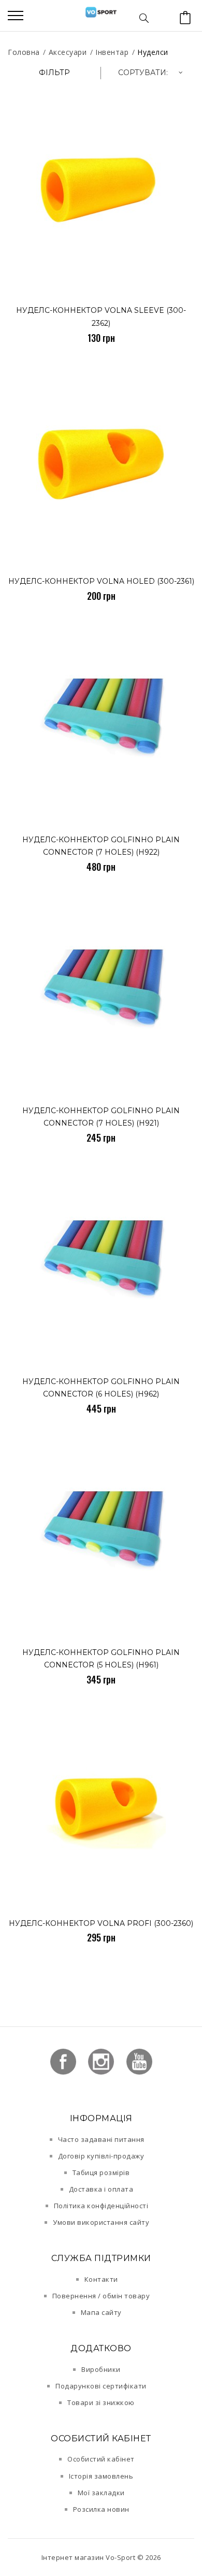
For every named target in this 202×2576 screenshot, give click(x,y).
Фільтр (54, 73)
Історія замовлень (101, 2476)
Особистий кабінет (101, 2459)
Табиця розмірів (101, 2172)
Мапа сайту (101, 2312)
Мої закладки (101, 2493)
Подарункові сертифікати (101, 2386)
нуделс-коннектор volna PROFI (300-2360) (101, 1923)
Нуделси (153, 52)
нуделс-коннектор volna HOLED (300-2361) (101, 581)
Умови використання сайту (101, 2222)
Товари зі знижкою (101, 2402)
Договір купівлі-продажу (101, 2156)
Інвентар (112, 52)
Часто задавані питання (101, 2139)
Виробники (101, 2369)
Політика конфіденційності (101, 2206)
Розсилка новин (101, 2509)
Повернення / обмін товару (101, 2296)
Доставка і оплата (101, 2189)
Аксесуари (68, 52)
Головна (24, 52)
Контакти (101, 2279)
